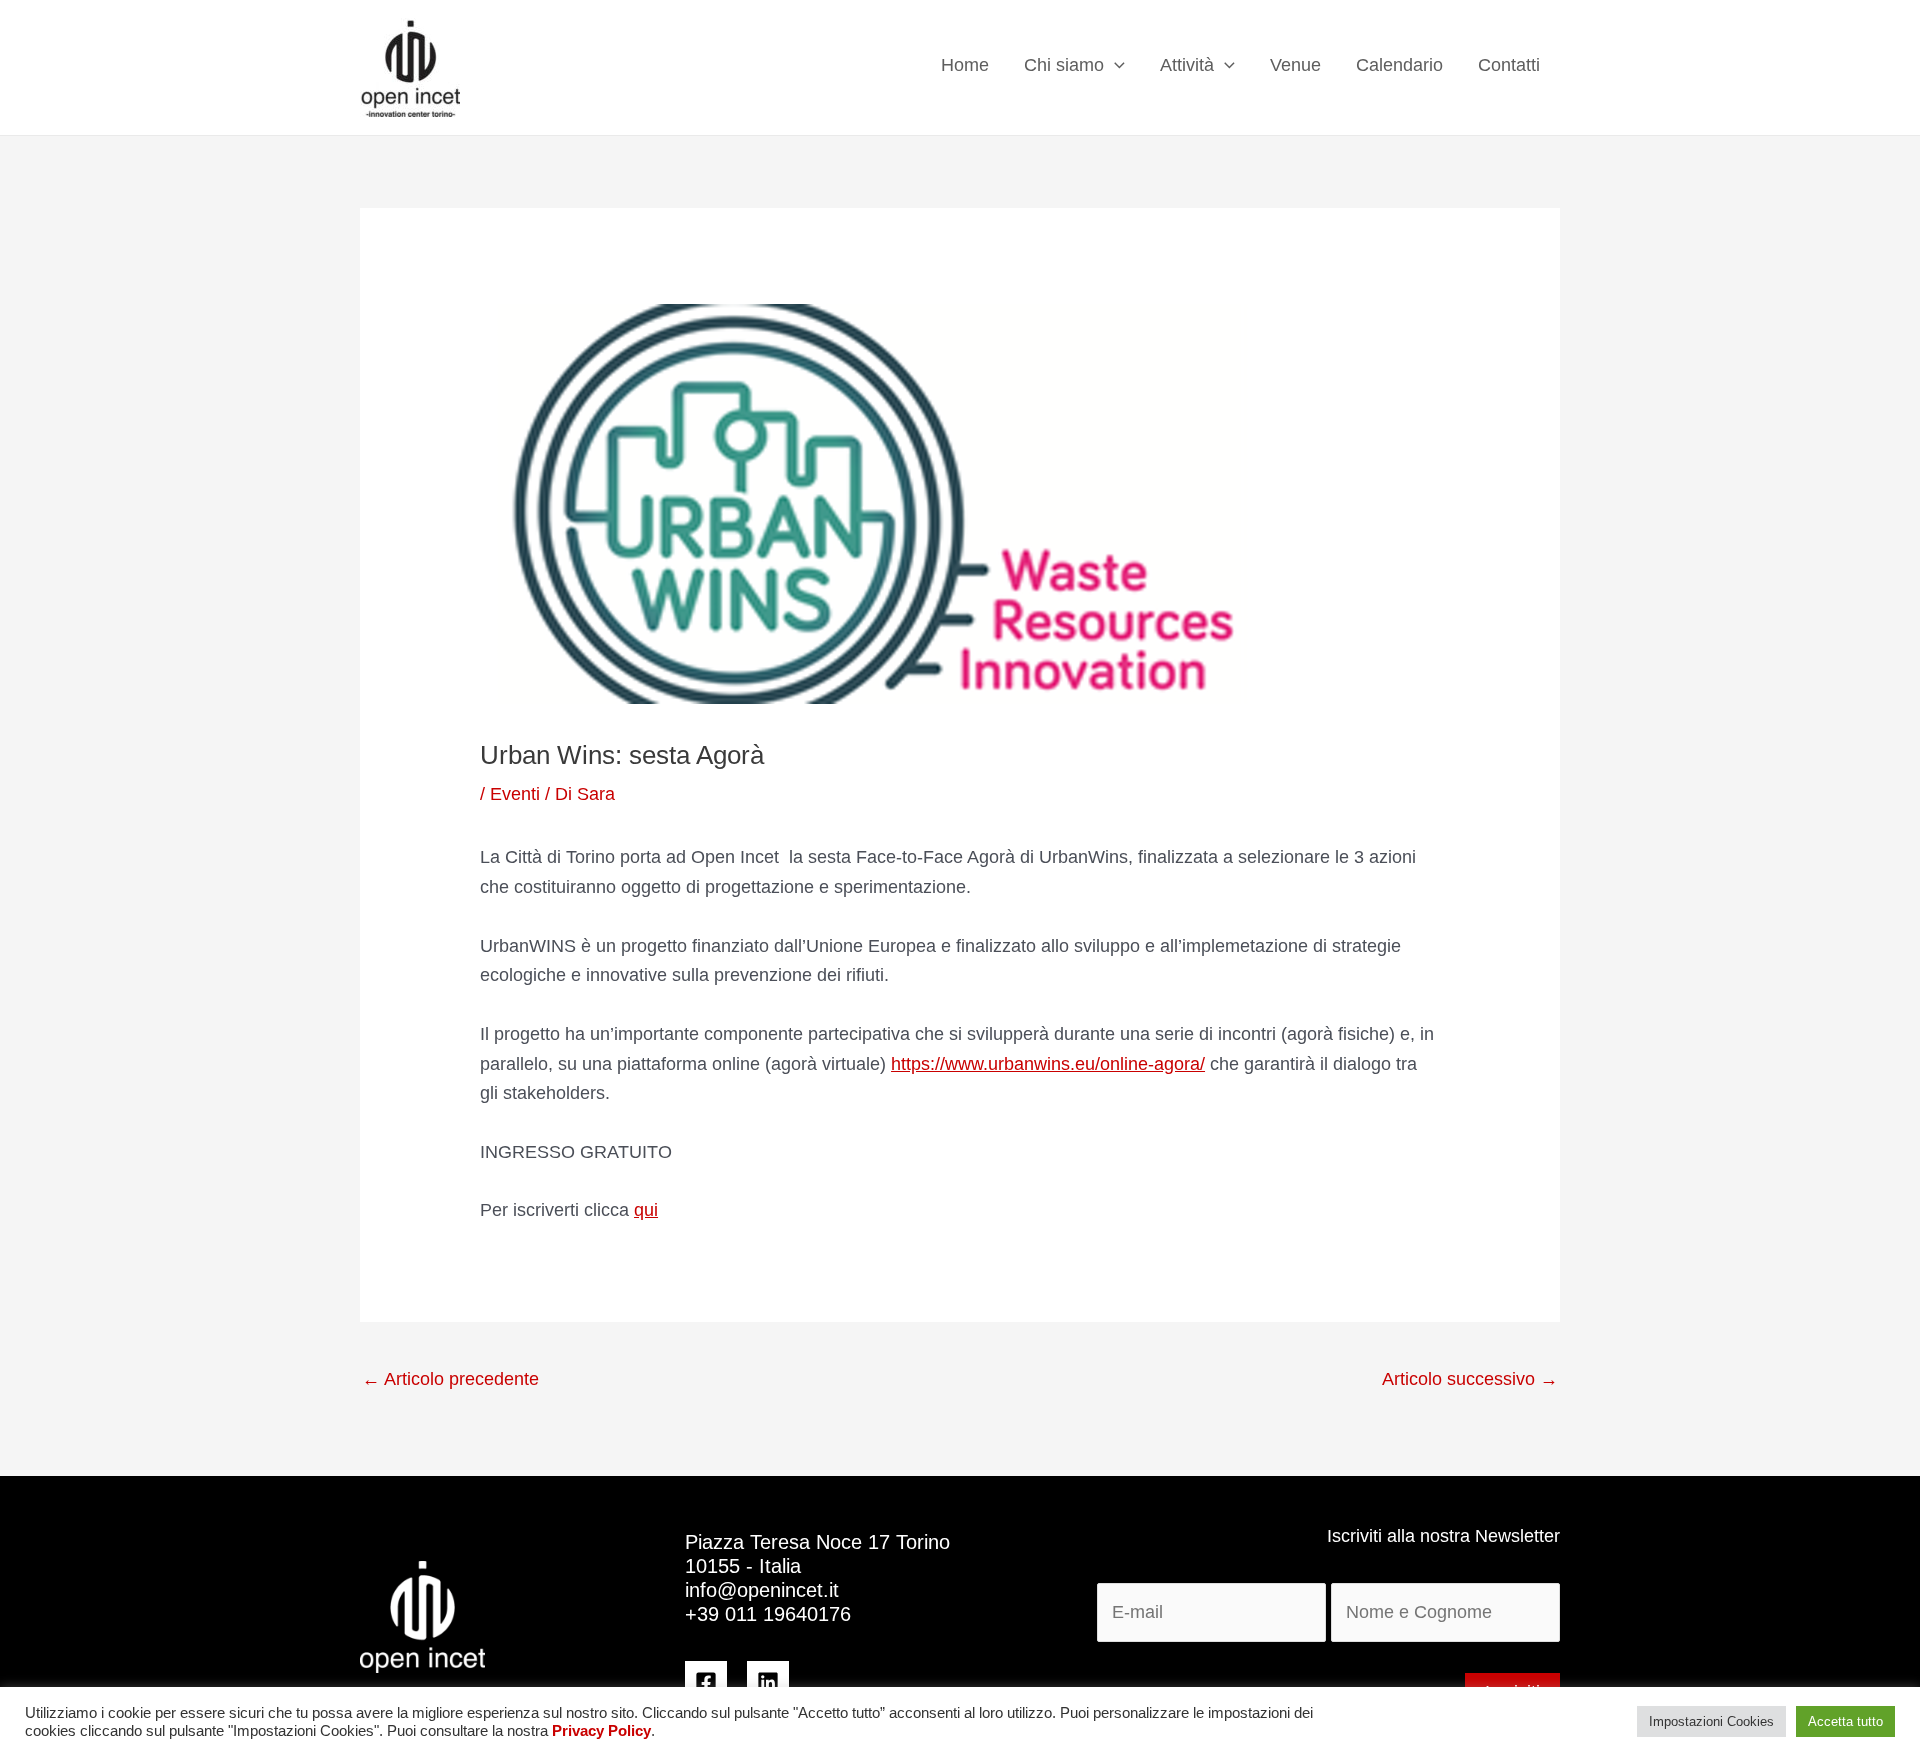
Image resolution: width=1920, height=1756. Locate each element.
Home (965, 65)
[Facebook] (706, 1682)
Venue (1295, 65)
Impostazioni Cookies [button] (1711, 1721)
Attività (1187, 65)
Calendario (1399, 65)
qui (646, 1210)
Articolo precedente (450, 1379)
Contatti (1509, 65)
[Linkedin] (768, 1682)
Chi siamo (1064, 65)
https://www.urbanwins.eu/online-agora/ (1048, 1064)
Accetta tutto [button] (1845, 1721)
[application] (1114, 65)
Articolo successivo (1470, 1379)
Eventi (515, 794)
